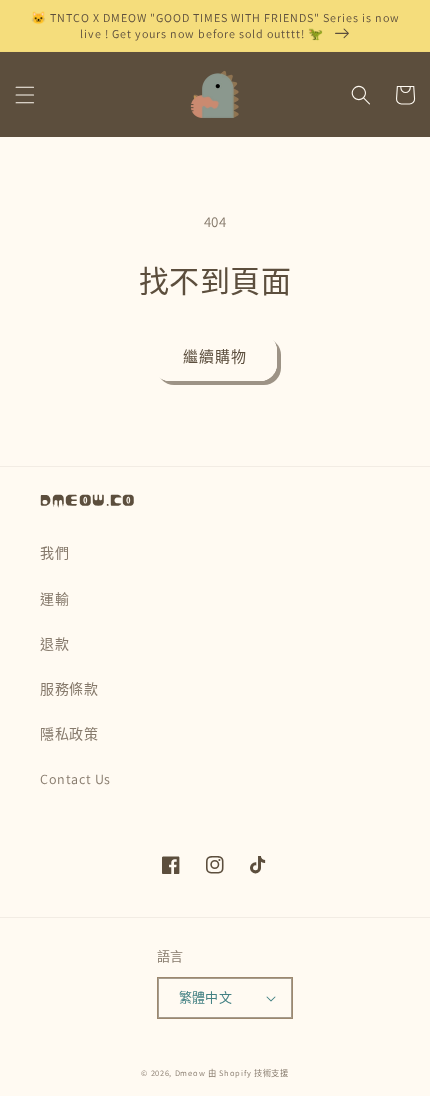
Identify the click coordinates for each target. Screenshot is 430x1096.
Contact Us (75, 779)
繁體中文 (206, 997)
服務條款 (69, 689)
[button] (25, 95)
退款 (54, 644)
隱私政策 (69, 734)
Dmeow (190, 1072)
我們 (54, 553)
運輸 (54, 599)
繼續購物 (215, 356)
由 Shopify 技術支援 (248, 1072)
